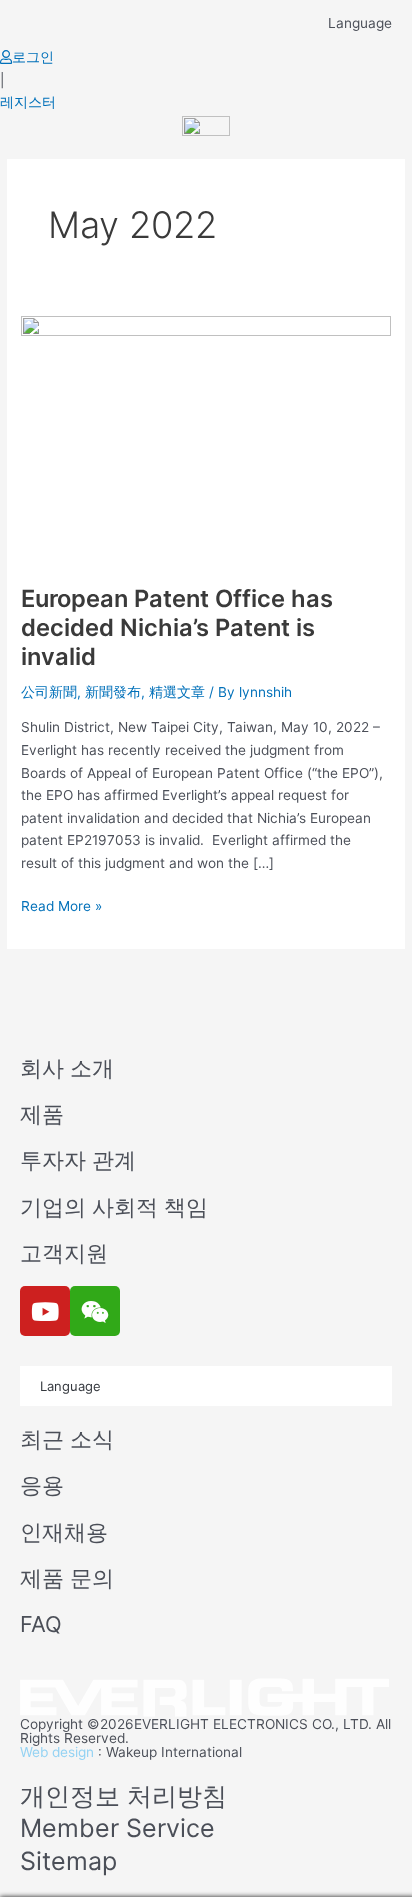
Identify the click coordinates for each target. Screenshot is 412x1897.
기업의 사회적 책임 (114, 1207)
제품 (42, 1114)
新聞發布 (113, 692)
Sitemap (68, 1861)
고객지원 (64, 1253)
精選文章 (177, 692)
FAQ (41, 1624)
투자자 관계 (78, 1160)
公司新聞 (49, 692)
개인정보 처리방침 (123, 1796)
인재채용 (64, 1532)
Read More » (61, 904)
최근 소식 (67, 1439)
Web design (57, 1752)
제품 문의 (67, 1578)
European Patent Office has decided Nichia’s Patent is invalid (177, 627)
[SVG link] (206, 1698)
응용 (42, 1485)
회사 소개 (67, 1068)
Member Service (117, 1828)
